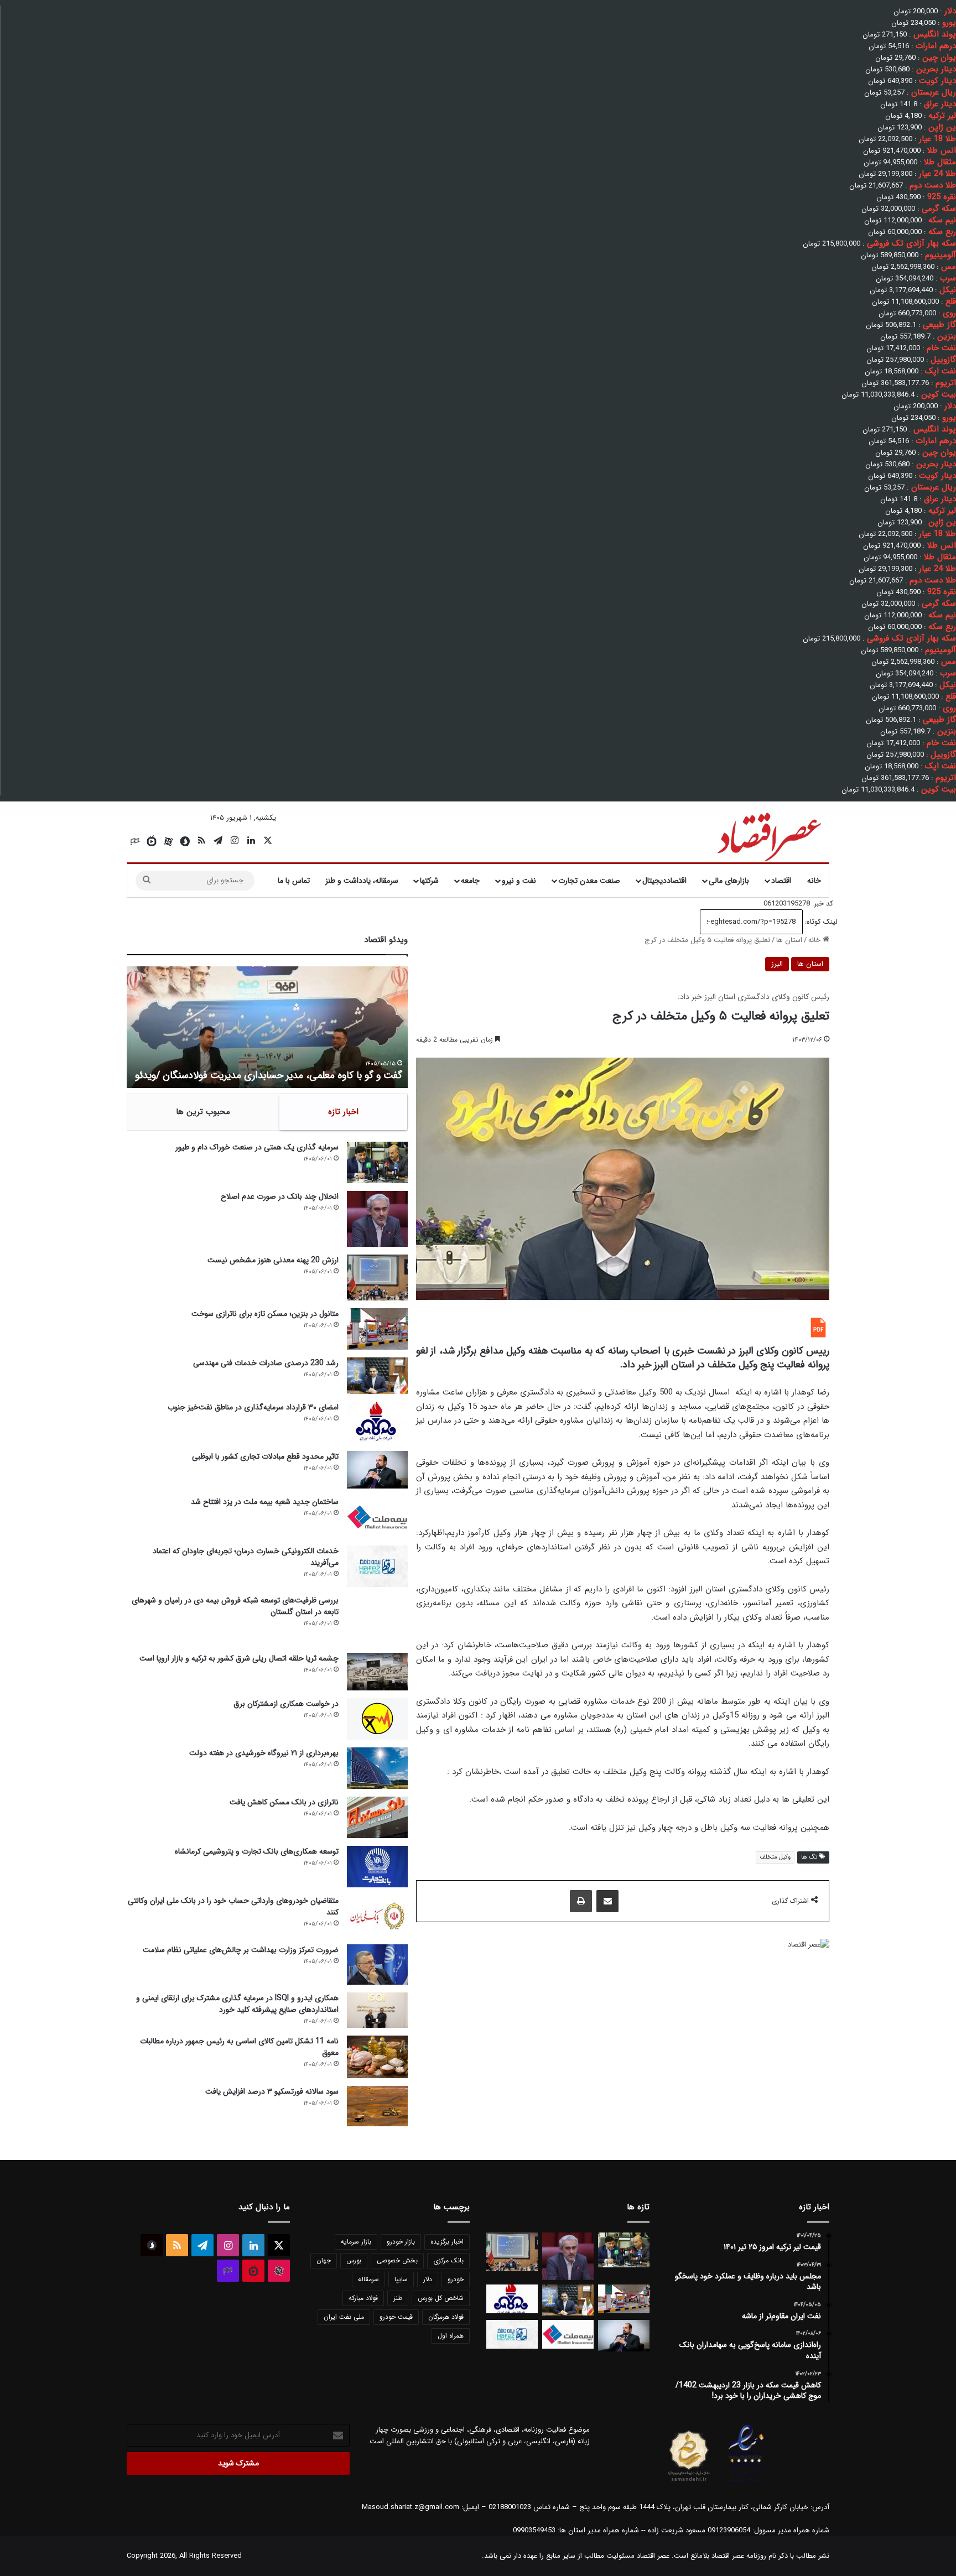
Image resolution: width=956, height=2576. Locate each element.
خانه (814, 881)
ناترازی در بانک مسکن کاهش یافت (284, 1802)
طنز (398, 2298)
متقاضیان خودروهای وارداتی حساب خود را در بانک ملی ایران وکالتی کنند (233, 1906)
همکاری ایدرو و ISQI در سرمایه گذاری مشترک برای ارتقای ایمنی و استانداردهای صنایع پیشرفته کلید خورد (237, 2004)
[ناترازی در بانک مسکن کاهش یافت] (377, 1817)
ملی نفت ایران (344, 2317)
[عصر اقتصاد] (768, 835)
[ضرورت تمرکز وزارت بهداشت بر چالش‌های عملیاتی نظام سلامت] (377, 1964)
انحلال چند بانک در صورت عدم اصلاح (280, 1196)
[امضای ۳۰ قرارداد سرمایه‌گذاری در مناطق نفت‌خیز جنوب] (377, 1422)
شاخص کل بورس (441, 2298)
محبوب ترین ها (203, 1112)
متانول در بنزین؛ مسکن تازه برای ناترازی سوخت (265, 1314)
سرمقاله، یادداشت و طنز (362, 881)
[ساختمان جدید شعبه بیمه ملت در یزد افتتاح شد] (377, 1517)
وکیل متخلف (775, 1857)
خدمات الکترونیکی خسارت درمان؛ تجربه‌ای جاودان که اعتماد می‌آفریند (246, 1557)
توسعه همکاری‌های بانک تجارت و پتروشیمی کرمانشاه (257, 1851)
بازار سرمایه (356, 2242)
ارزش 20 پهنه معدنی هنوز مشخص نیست (273, 1260)
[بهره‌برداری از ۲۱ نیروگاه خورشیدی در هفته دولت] (377, 1768)
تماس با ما (294, 881)
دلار (428, 2279)
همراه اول (451, 2336)
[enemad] (746, 2482)
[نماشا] (152, 841)
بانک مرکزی (448, 2260)
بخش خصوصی (397, 2260)
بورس (354, 2260)
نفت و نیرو (519, 881)
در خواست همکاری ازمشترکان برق (286, 1704)
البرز (777, 964)
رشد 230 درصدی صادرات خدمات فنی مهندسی (266, 1363)
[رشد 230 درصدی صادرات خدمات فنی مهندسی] (377, 1376)
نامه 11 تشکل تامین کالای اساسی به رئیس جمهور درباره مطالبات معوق (239, 2047)
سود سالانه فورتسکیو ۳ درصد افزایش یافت (272, 2091)
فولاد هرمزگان (446, 2317)
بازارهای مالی (729, 881)
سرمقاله (368, 2279)
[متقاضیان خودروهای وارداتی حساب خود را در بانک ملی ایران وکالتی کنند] (377, 1916)
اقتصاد (781, 881)
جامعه (470, 881)
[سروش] (185, 841)
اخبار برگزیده (447, 2242)
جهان (324, 2260)
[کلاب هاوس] (135, 841)
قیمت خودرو (396, 2317)
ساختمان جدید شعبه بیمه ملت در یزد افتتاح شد (265, 1502)
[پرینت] (581, 1901)
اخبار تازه (343, 1112)
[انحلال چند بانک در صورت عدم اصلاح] (377, 1219)
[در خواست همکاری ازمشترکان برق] (377, 1719)
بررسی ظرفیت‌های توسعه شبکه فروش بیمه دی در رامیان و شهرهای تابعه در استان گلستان (235, 1606)
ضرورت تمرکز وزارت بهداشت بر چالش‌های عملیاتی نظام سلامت (241, 1950)
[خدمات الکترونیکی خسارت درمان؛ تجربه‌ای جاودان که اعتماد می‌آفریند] (377, 1566)
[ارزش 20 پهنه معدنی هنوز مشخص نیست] (377, 1277)
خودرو (456, 2279)
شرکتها (429, 881)
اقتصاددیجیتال (664, 881)
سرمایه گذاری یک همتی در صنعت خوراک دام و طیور (257, 1147)
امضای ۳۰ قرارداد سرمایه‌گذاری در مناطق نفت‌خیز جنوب (253, 1407)
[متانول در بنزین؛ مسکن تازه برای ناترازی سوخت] (377, 1329)
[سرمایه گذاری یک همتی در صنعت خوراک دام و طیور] (377, 1162)
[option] (267, 1027)
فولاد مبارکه (363, 2298)
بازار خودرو (401, 2242)
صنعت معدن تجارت (589, 881)
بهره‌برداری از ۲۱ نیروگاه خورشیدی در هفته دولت (264, 1753)
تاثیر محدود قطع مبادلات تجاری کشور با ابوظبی (265, 1456)
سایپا (401, 2279)
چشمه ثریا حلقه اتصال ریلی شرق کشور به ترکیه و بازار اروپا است (239, 1658)
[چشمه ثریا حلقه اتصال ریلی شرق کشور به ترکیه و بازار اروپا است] (377, 1672)
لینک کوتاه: (820, 922)
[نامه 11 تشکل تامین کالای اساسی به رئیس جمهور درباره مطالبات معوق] (377, 2057)
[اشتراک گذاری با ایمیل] (607, 1901)
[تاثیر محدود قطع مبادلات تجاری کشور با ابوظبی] (377, 1469)
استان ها (789, 940)
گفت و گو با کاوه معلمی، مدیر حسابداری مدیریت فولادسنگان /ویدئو (269, 1075)
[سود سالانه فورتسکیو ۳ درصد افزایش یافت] (377, 2106)
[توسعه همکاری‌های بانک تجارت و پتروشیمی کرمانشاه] (377, 1867)
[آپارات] (168, 841)
